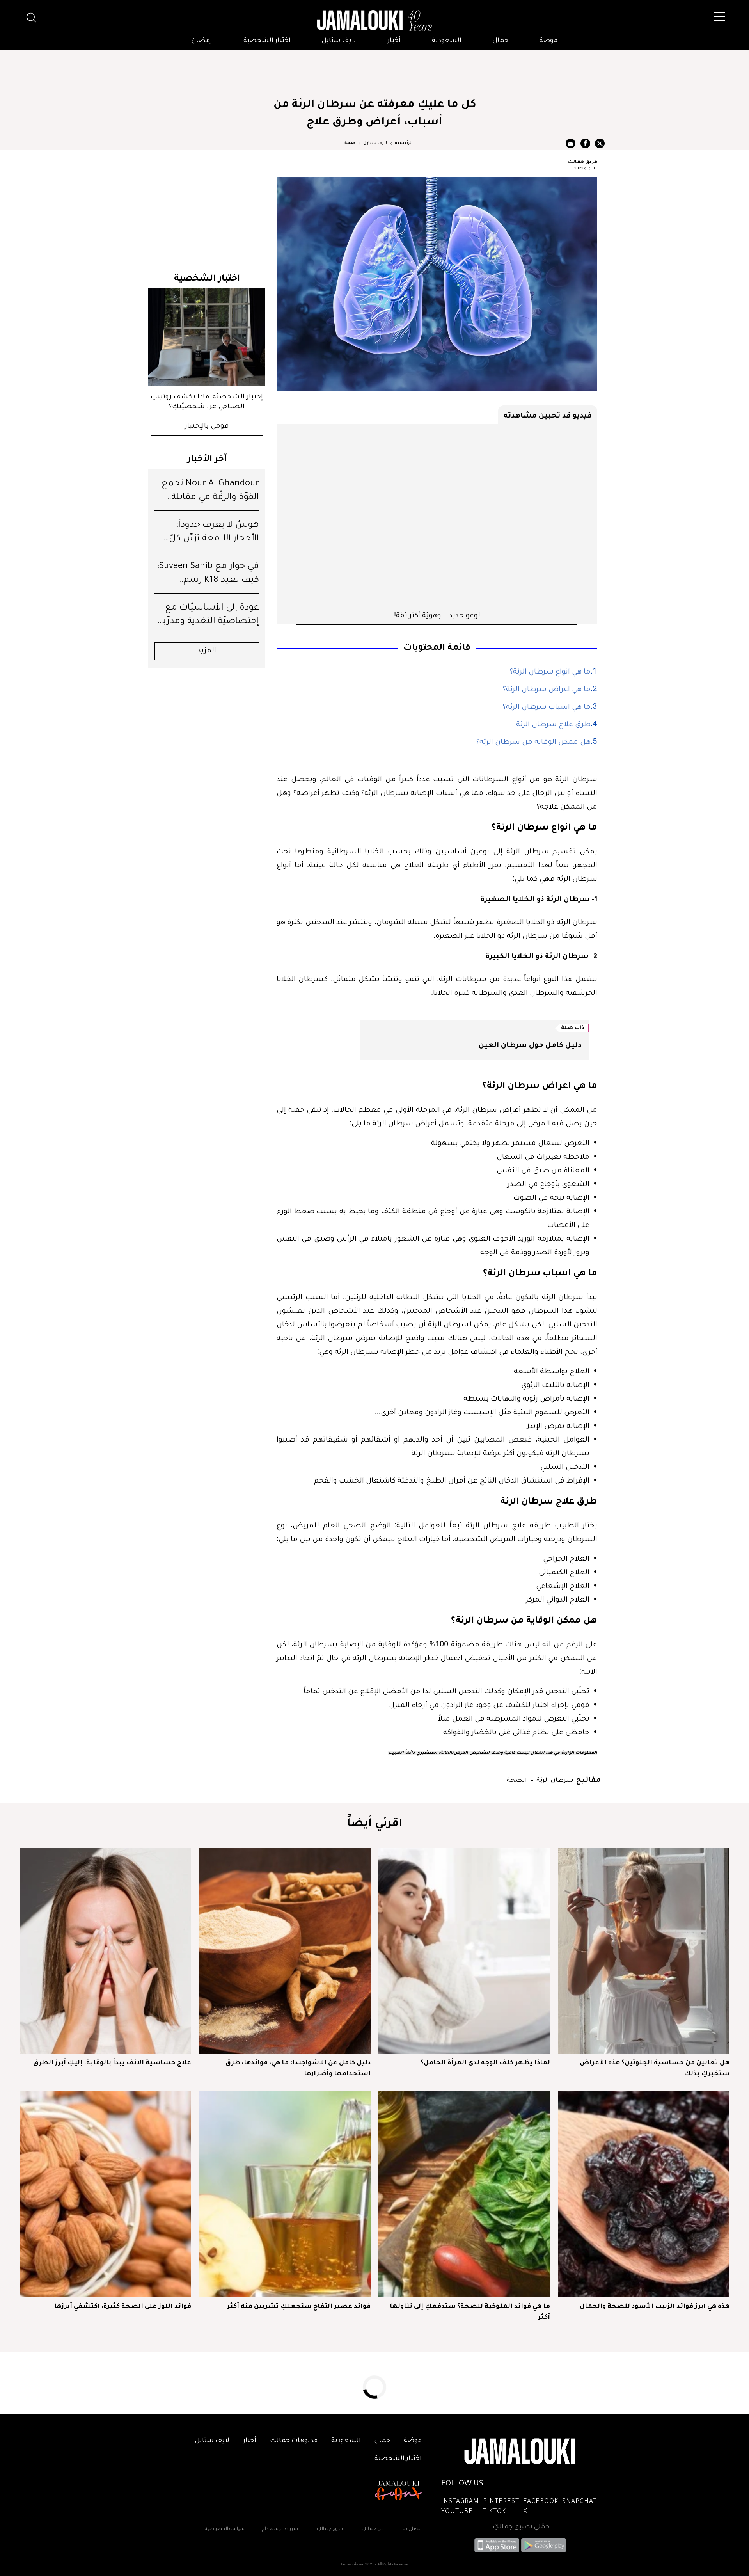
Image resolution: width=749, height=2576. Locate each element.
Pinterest (501, 2502)
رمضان (202, 41)
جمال (501, 41)
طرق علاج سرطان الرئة (553, 725)
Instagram (460, 2502)
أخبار (394, 41)
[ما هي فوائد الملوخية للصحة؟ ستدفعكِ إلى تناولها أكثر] (464, 2194)
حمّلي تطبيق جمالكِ (521, 2527)
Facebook (541, 2502)
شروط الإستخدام (280, 2529)
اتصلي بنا (412, 2529)
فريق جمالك (583, 161)
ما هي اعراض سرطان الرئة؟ (547, 690)
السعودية (447, 41)
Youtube (457, 2512)
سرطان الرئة (554, 1779)
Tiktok (494, 2512)
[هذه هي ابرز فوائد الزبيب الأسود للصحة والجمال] (644, 2194)
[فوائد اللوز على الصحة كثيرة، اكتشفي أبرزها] (105, 2194)
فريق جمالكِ (330, 2529)
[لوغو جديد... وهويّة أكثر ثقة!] (437, 517)
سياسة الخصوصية (225, 2529)
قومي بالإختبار (207, 427)
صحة (350, 143)
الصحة (517, 1779)
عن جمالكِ (373, 2529)
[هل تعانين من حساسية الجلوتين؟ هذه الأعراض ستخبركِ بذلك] (644, 1951)
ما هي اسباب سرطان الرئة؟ (547, 708)
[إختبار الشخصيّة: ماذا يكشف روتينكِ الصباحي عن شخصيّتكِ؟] (207, 337)
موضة (548, 41)
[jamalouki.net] (374, 21)
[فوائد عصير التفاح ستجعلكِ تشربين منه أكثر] (285, 2194)
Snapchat (579, 2502)
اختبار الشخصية (267, 41)
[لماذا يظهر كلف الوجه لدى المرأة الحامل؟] (464, 1951)
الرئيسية (404, 143)
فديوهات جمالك (294, 2441)
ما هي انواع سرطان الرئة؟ (550, 672)
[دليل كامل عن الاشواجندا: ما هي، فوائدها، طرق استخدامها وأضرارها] (285, 1951)
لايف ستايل (339, 41)
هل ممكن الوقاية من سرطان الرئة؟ (533, 743)
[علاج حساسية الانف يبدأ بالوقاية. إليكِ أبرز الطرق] (105, 1951)
